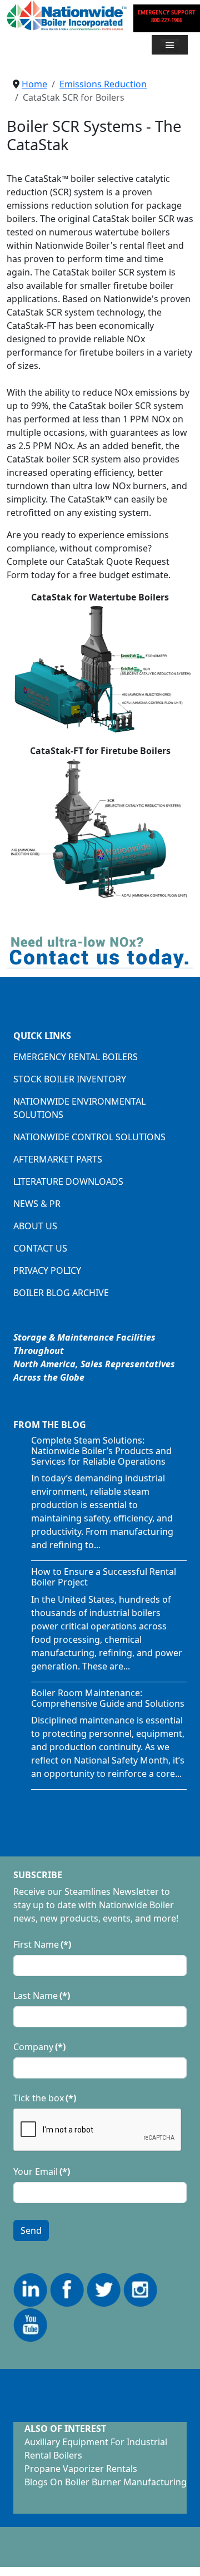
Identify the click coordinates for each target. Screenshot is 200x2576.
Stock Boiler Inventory (70, 1079)
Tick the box (45, 2098)
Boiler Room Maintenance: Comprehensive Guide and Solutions (108, 1698)
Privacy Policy (47, 1270)
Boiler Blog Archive (61, 1293)
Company (39, 2047)
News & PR (37, 1204)
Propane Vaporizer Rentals (81, 2469)
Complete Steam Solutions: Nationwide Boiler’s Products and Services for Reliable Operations (101, 1451)
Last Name (42, 1996)
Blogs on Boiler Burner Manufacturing (106, 2482)
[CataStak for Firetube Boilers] (100, 827)
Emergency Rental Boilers (76, 1057)
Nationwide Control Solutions (89, 1137)
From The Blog (50, 1425)
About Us (35, 1226)
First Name (42, 1944)
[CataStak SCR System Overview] (100, 668)
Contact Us (40, 1248)
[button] (170, 45)
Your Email (42, 2171)
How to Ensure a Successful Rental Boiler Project (104, 1577)
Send (31, 2230)
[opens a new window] (31, 2289)
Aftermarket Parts (58, 1159)
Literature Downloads (68, 1181)
